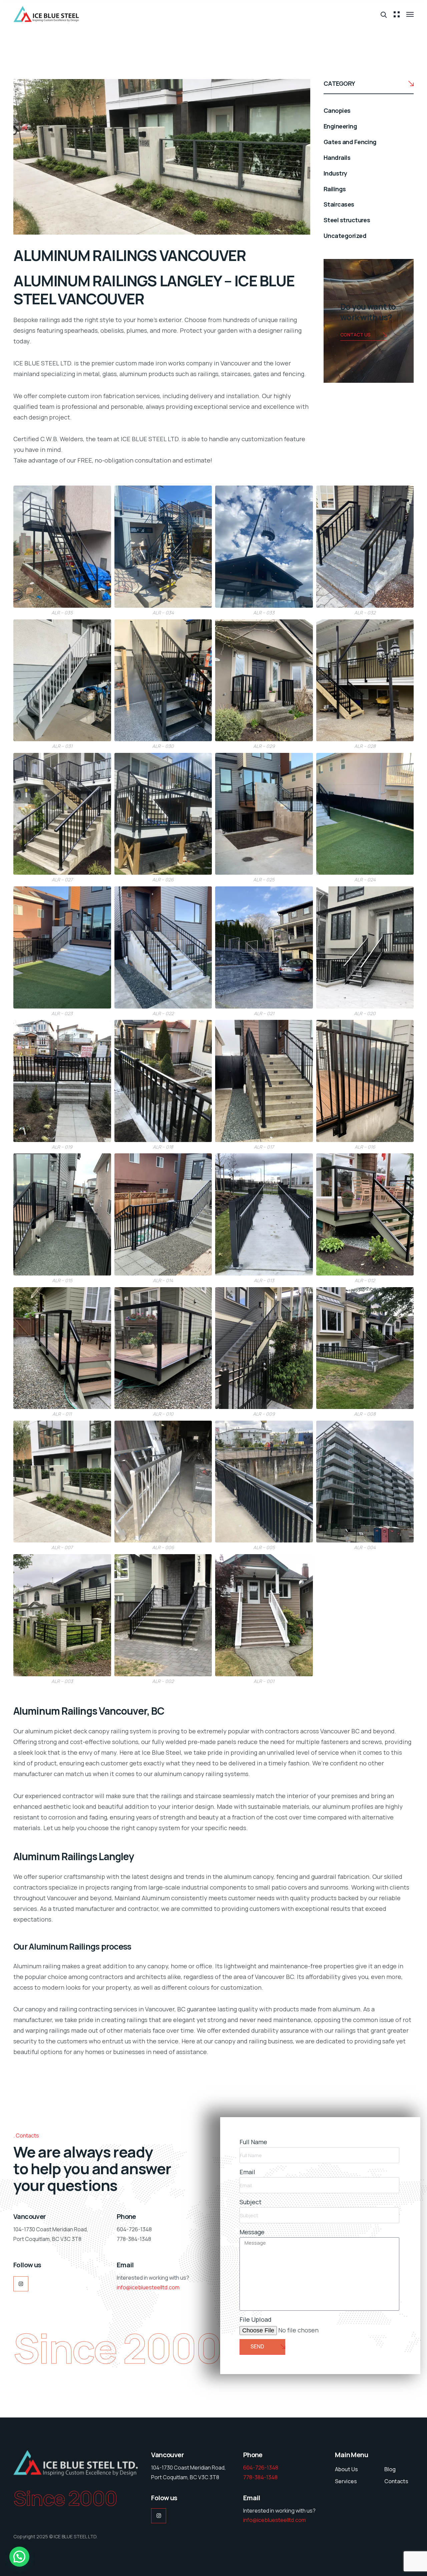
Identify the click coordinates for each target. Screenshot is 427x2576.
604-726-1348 (261, 2468)
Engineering (340, 126)
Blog (390, 2469)
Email (247, 2172)
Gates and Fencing (350, 142)
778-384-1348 (260, 2477)
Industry (335, 173)
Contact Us (355, 335)
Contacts (396, 2481)
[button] (19, 2557)
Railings (335, 189)
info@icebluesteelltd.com (148, 2287)
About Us (346, 2469)
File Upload (256, 2319)
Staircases (339, 204)
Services (346, 2481)
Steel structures (347, 220)
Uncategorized (345, 236)
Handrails (337, 158)
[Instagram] (21, 2284)
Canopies (337, 110)
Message (252, 2232)
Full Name (253, 2142)
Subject (251, 2202)
